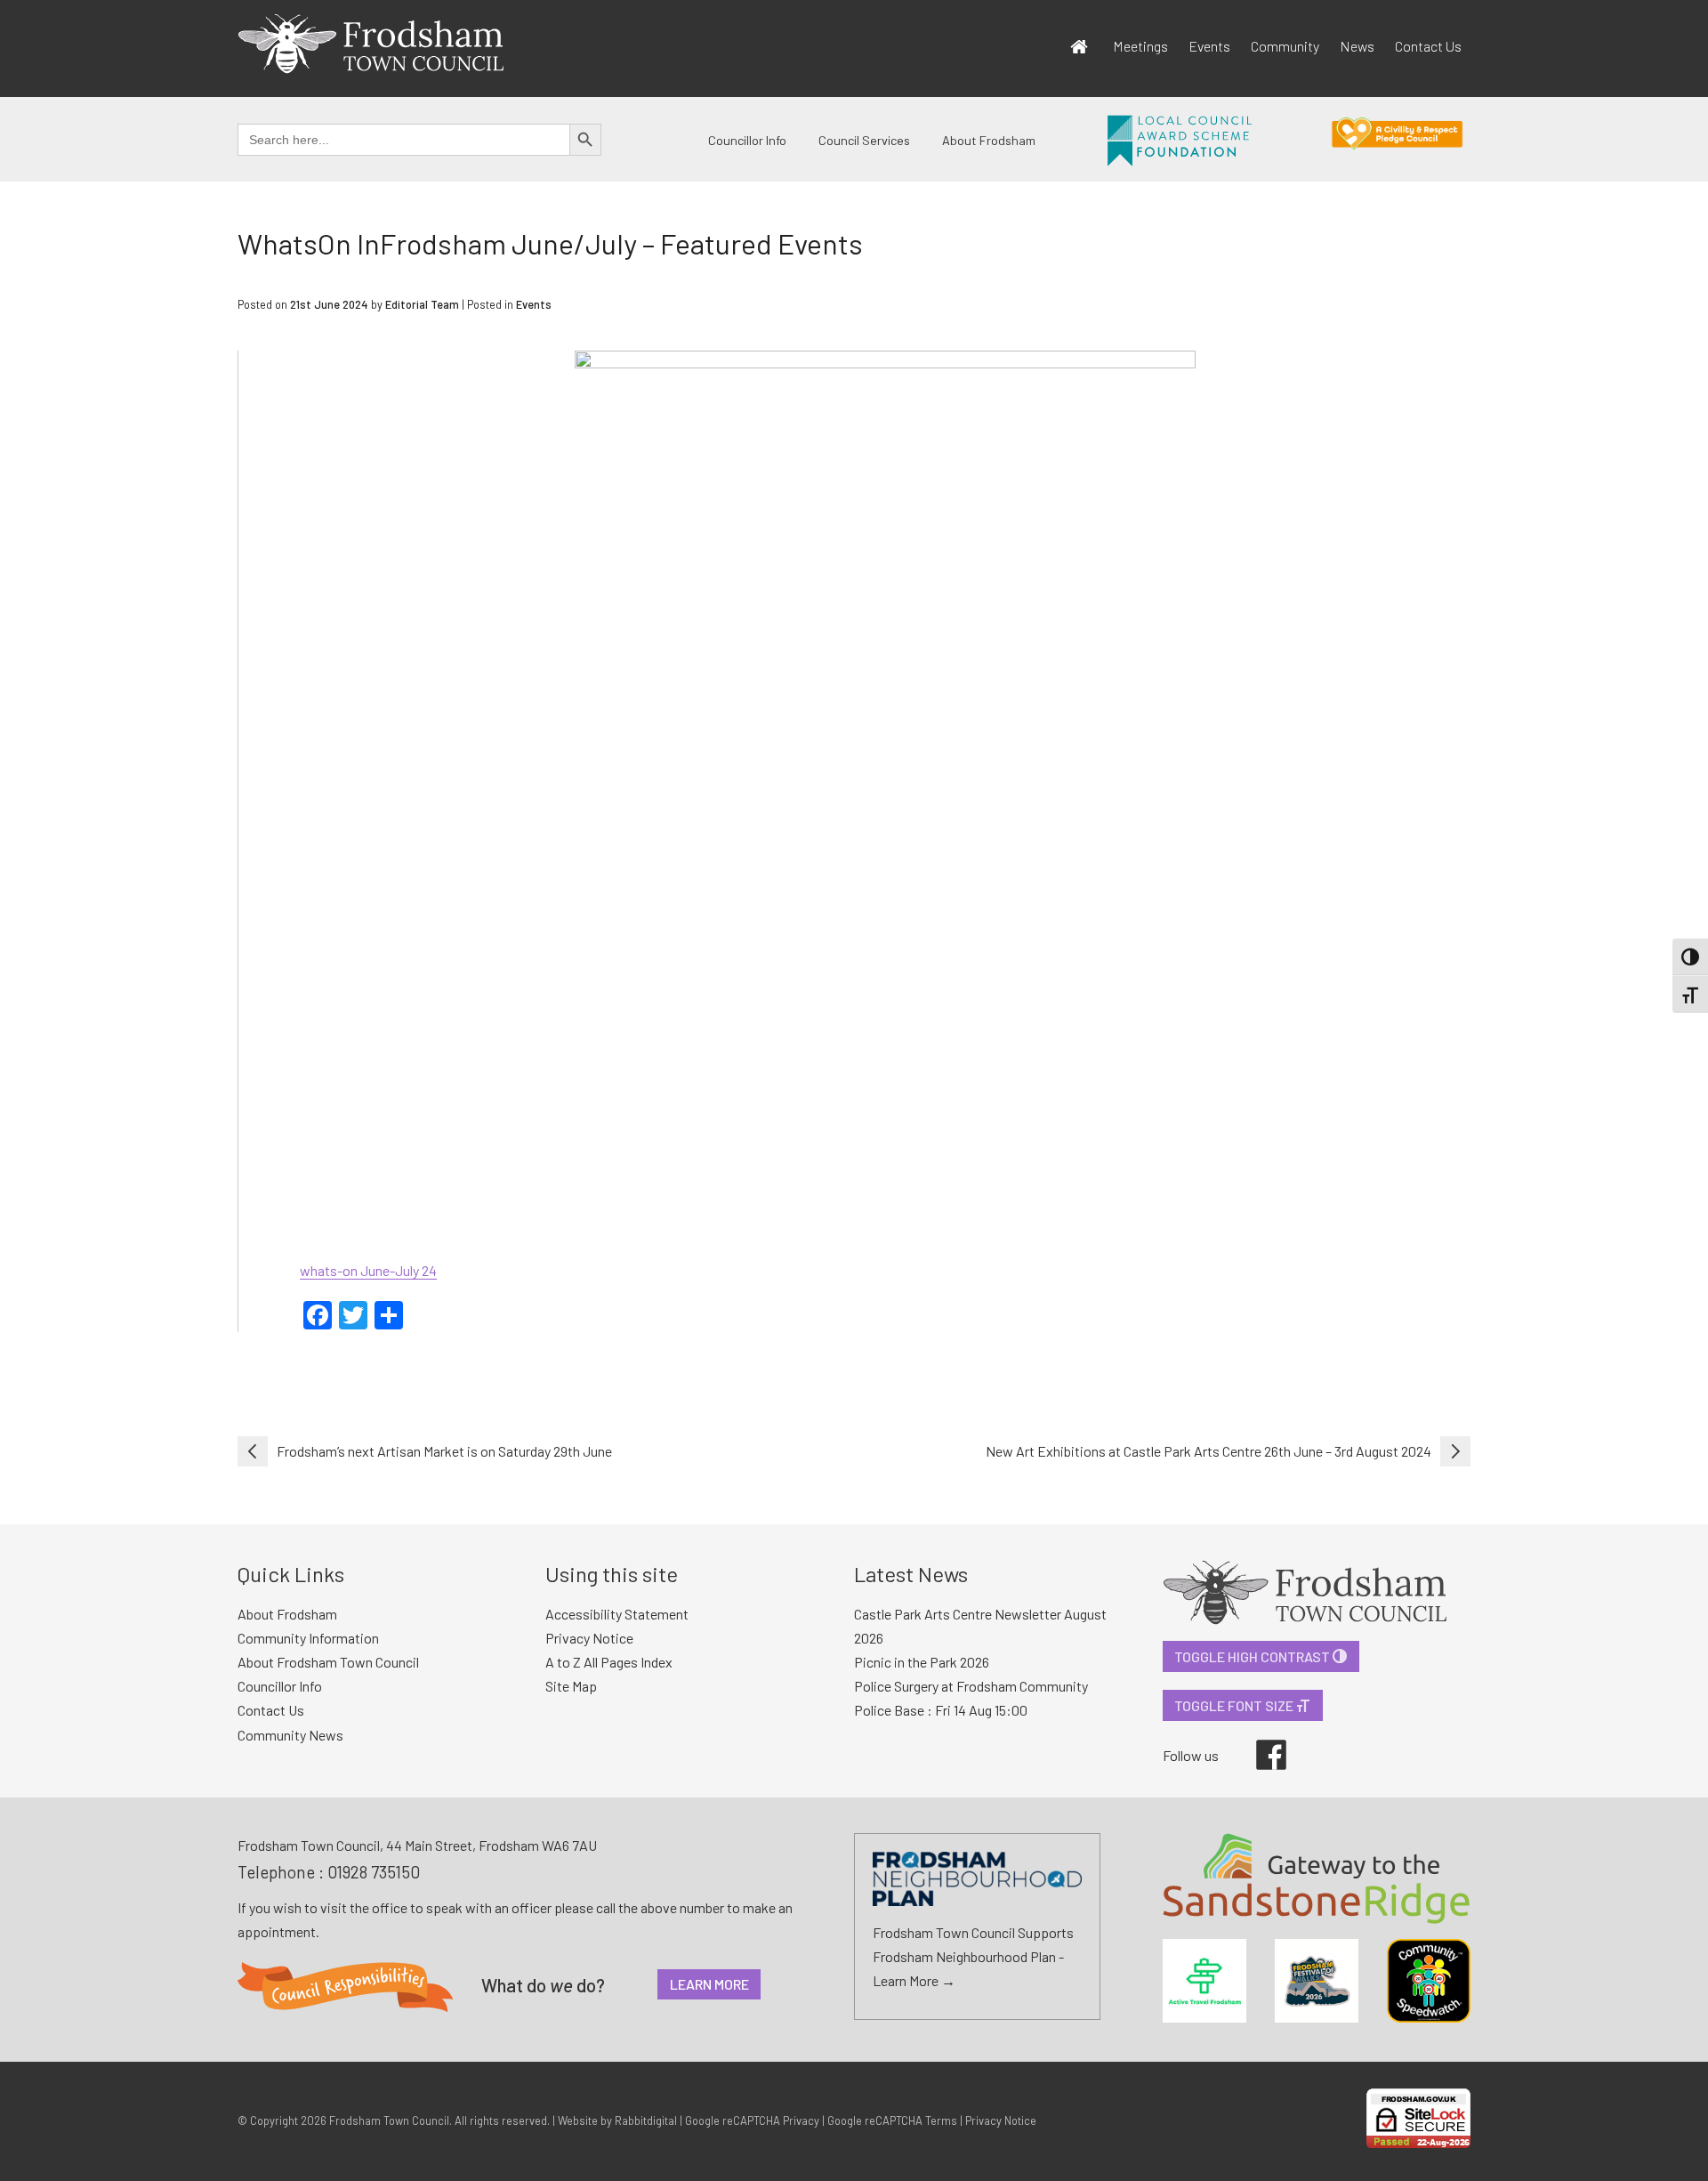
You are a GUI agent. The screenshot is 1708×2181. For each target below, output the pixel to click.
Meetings (1140, 46)
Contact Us (1428, 46)
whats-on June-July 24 (368, 1270)
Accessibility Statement (617, 1614)
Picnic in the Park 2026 (922, 1662)
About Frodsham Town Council (328, 1662)
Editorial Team (422, 304)
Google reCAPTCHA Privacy (752, 2120)
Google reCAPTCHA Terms (892, 2120)
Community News (290, 1735)
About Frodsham (989, 140)
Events (1209, 46)
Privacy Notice (589, 1638)
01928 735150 (374, 1872)
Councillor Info (747, 140)
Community (1285, 46)
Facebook (1259, 1740)
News (1357, 46)
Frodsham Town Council (389, 2120)
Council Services (864, 140)
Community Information (308, 1638)
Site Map (571, 1686)
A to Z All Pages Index (609, 1662)
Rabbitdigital (646, 2120)
